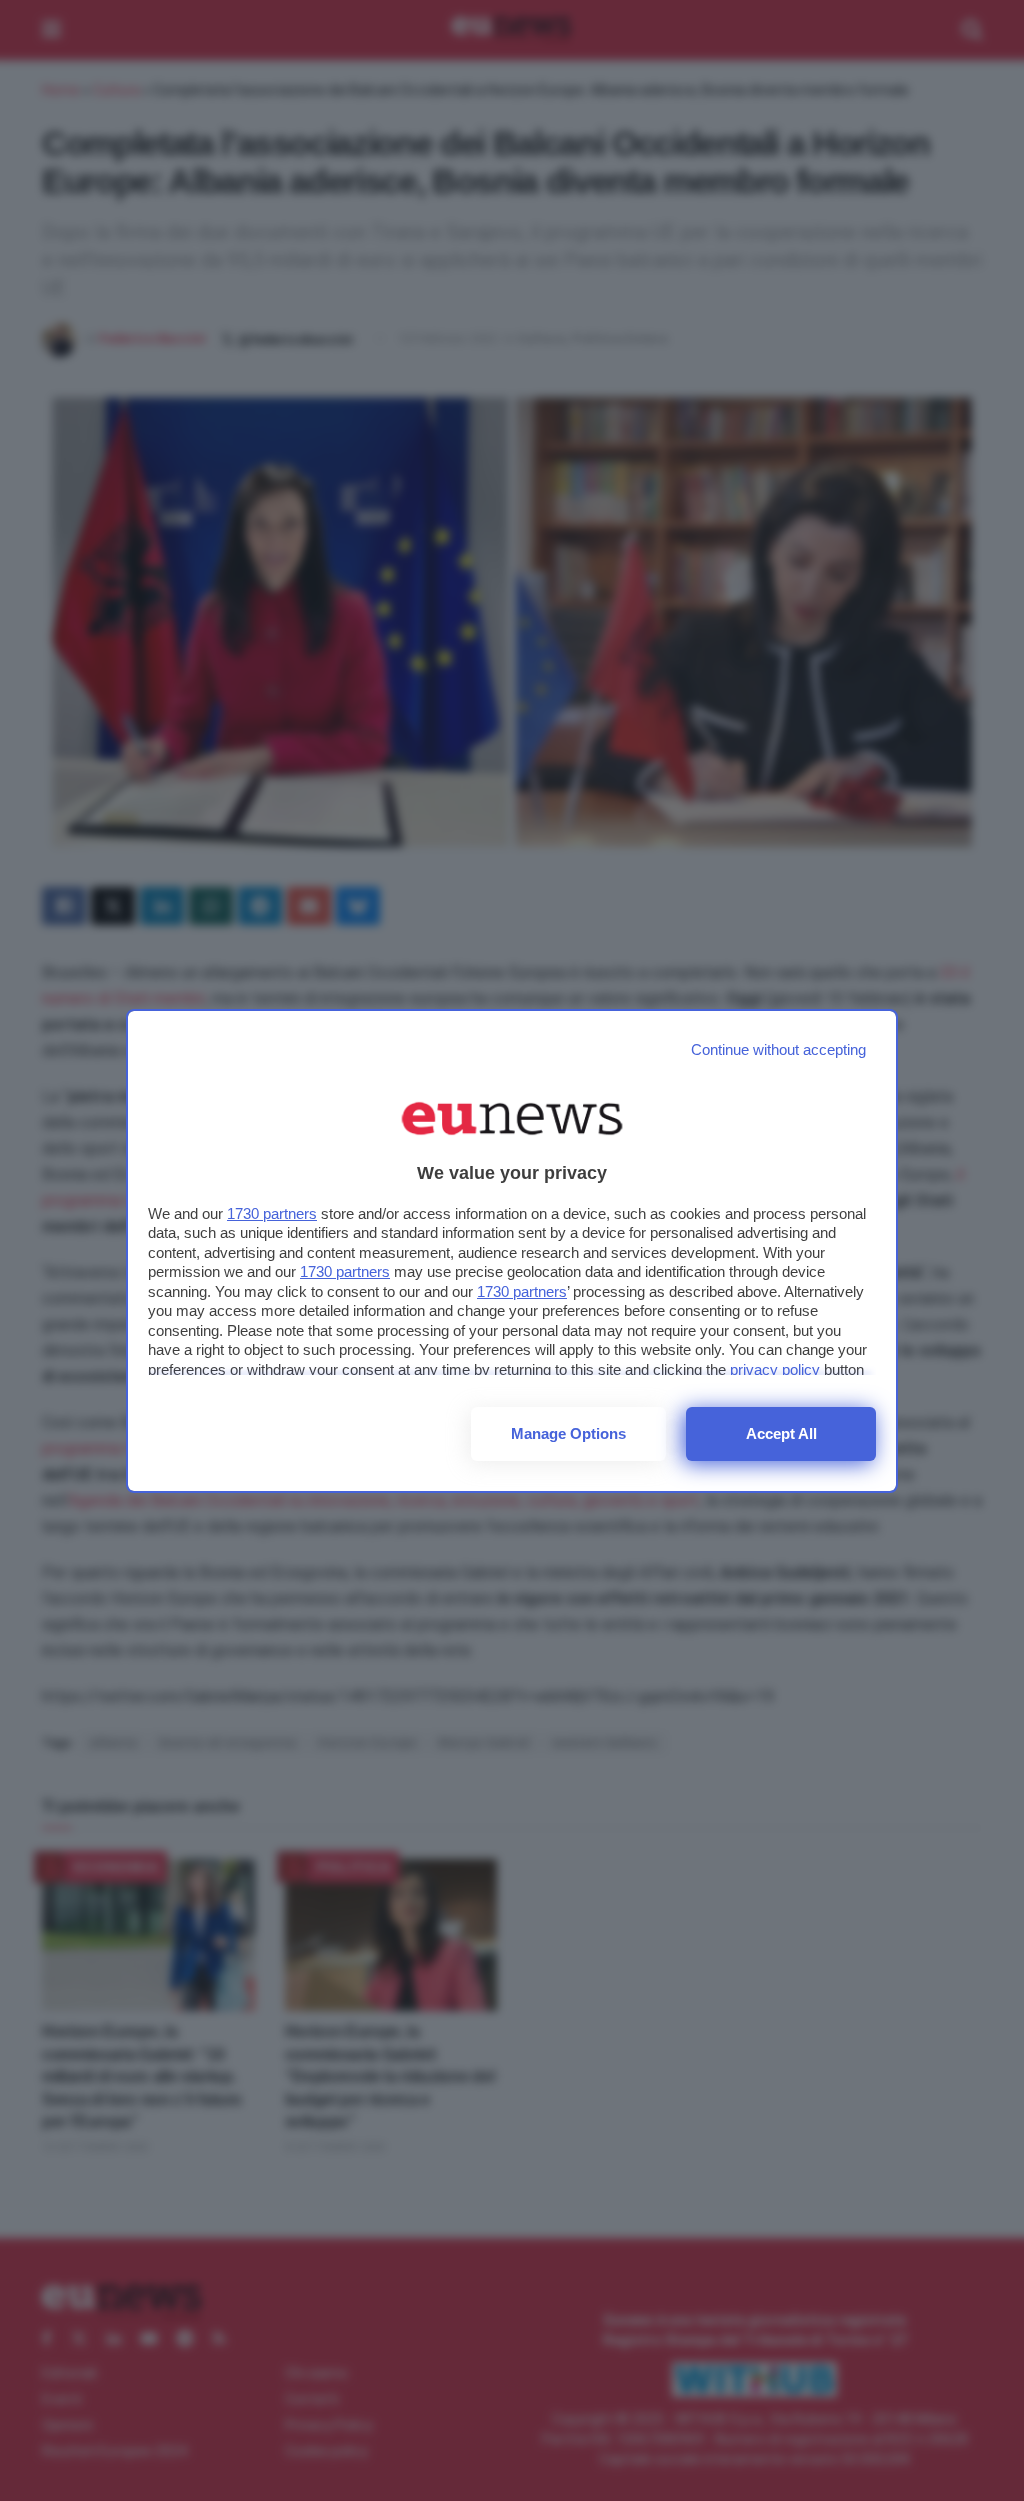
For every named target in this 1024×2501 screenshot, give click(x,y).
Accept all (781, 1433)
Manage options (568, 1433)
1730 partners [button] (272, 1213)
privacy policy (775, 1369)
